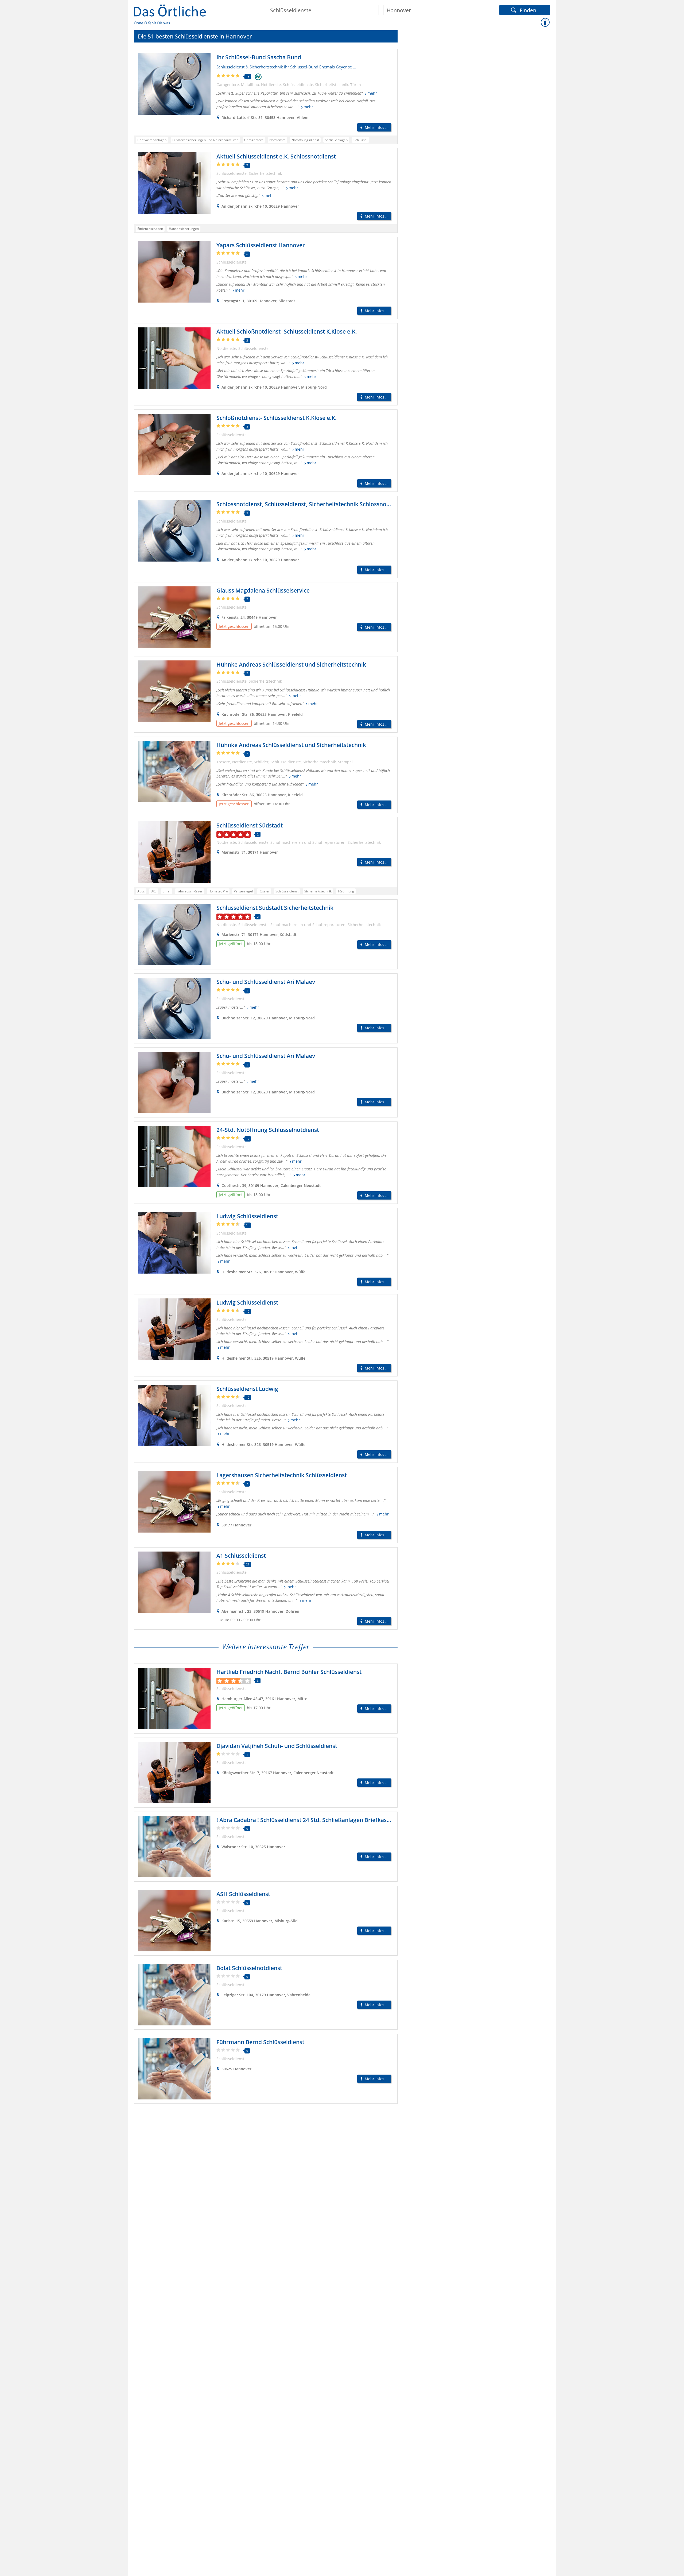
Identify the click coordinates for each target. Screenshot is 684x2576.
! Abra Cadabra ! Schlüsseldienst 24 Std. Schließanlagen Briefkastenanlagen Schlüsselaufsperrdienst (349, 1820)
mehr (372, 93)
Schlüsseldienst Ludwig (247, 1389)
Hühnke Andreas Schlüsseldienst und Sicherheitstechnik (291, 664)
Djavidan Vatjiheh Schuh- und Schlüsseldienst (277, 1746)
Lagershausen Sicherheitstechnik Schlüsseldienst (282, 1475)
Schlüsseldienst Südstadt (250, 825)
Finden (528, 10)
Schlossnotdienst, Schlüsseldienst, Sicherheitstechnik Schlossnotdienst (311, 504)
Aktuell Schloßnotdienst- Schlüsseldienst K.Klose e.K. (287, 331)
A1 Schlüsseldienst (241, 1556)
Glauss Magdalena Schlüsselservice (263, 590)
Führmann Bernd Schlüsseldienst (260, 2042)
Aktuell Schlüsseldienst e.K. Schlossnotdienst (276, 156)
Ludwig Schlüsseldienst (247, 1216)
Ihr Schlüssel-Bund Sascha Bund (259, 57)
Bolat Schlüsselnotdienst (249, 1968)
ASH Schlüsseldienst (243, 1894)
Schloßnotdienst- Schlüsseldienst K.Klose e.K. (277, 418)
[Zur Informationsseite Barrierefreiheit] (545, 22)
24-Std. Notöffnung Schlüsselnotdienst (268, 1130)
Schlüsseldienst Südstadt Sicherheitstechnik (275, 908)
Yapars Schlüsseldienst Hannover (261, 245)
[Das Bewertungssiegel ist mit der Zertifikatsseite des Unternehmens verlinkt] (258, 77)
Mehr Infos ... (377, 127)
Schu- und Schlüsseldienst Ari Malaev (266, 982)
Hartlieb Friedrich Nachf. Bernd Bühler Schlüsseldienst (289, 1672)
